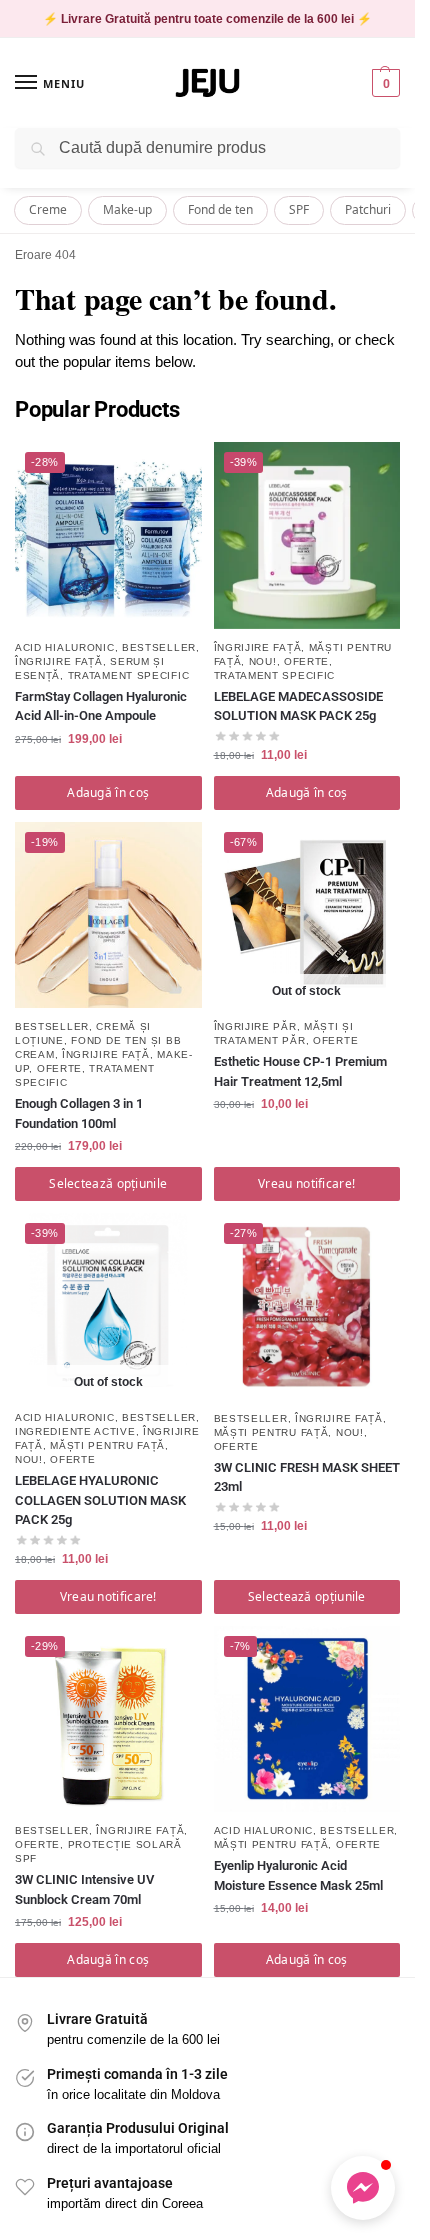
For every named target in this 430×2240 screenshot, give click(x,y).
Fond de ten (220, 209)
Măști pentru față (107, 1445)
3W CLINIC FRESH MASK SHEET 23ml (307, 1477)
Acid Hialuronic (65, 647)
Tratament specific (129, 675)
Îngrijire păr (255, 1026)
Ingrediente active (75, 1431)
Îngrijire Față (59, 661)
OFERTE (306, 661)
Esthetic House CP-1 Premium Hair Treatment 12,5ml (300, 1071)
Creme (48, 209)
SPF (299, 209)
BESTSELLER (159, 647)
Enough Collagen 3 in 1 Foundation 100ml (79, 1113)
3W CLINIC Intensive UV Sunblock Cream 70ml (84, 1889)
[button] (383, 83)
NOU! (263, 661)
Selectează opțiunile (108, 1183)
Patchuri (368, 209)
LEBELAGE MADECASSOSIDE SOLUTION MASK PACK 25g (298, 706)
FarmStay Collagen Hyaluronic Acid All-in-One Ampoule (101, 706)
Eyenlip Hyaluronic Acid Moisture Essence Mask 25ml (298, 1875)
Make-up (127, 209)
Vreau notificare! (306, 1183)
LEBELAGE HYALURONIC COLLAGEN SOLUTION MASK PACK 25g (100, 1500)
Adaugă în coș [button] (108, 792)
